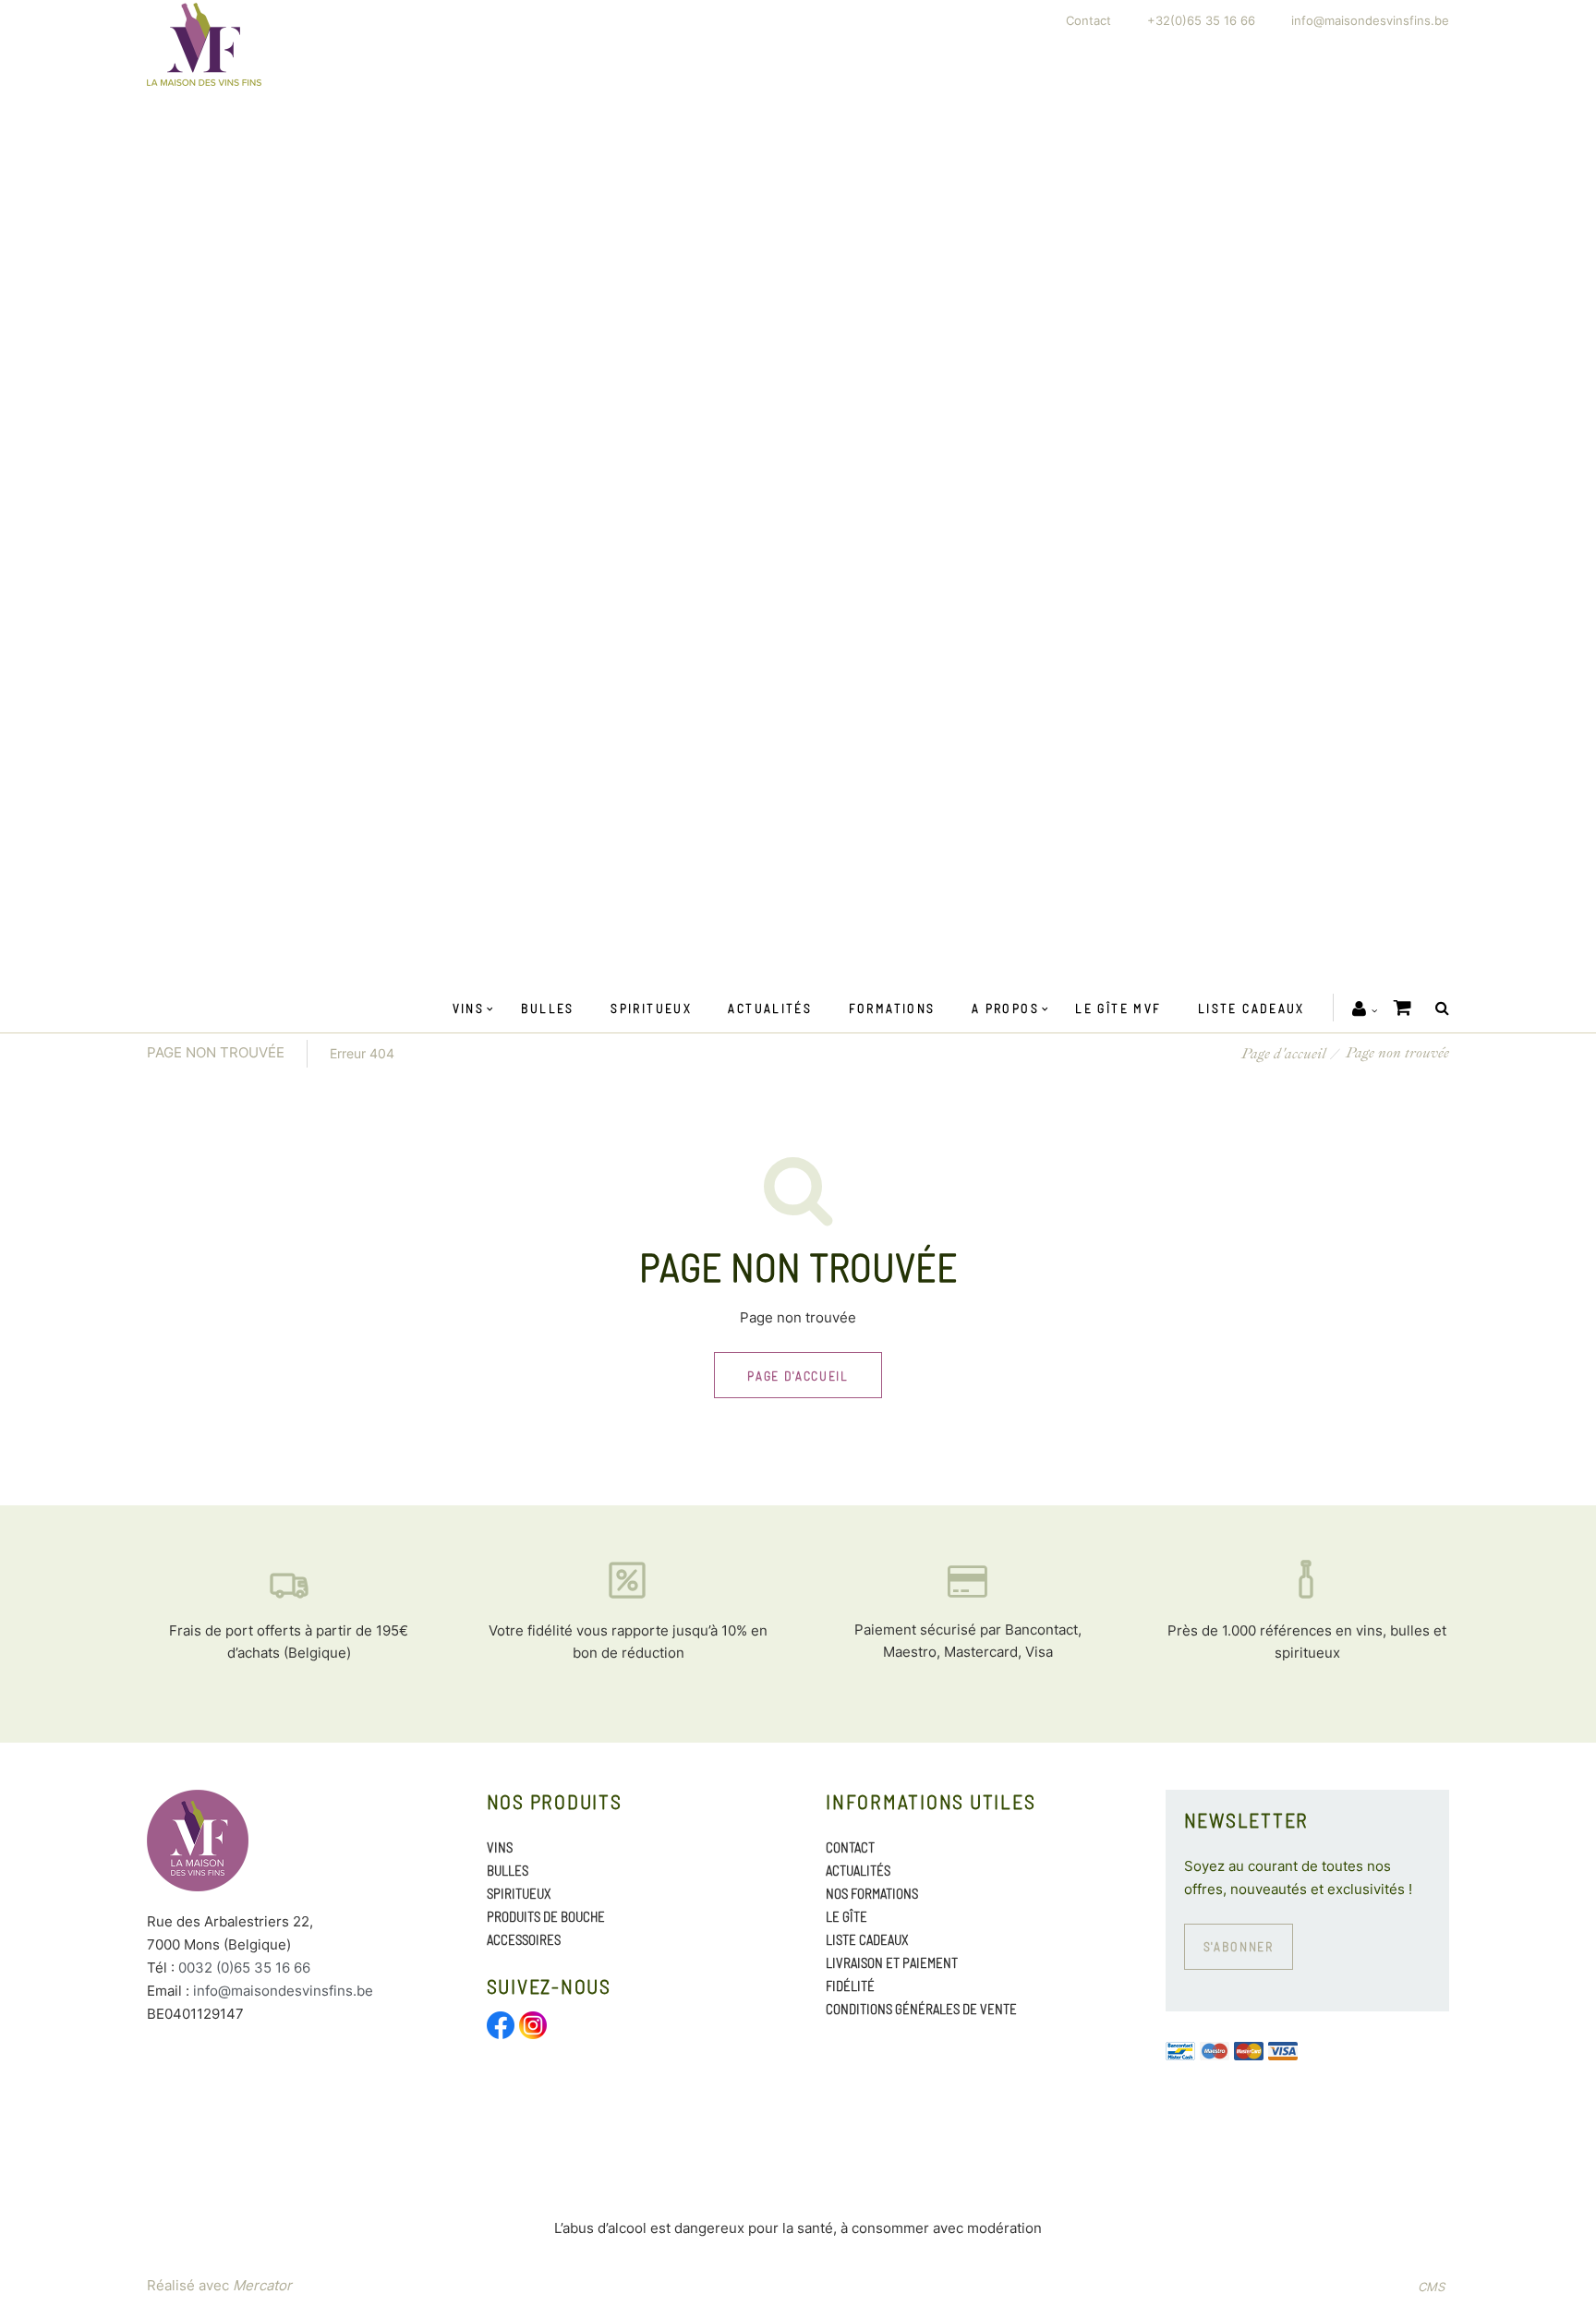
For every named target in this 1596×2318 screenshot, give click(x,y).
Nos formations (872, 1893)
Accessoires (524, 1939)
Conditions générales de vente (921, 2009)
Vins (469, 1008)
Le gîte (846, 1916)
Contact (1088, 20)
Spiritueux (651, 1008)
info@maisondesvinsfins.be (1370, 20)
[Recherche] (1438, 1008)
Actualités (770, 1008)
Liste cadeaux (1251, 1008)
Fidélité (850, 1986)
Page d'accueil (1284, 1054)
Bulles (548, 1008)
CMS (1431, 2287)
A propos (1005, 1008)
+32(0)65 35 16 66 (1201, 20)
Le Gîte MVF (1118, 1008)
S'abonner (1239, 1946)
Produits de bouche (546, 1916)
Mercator (262, 2285)
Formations (892, 1008)
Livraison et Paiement (892, 1962)
